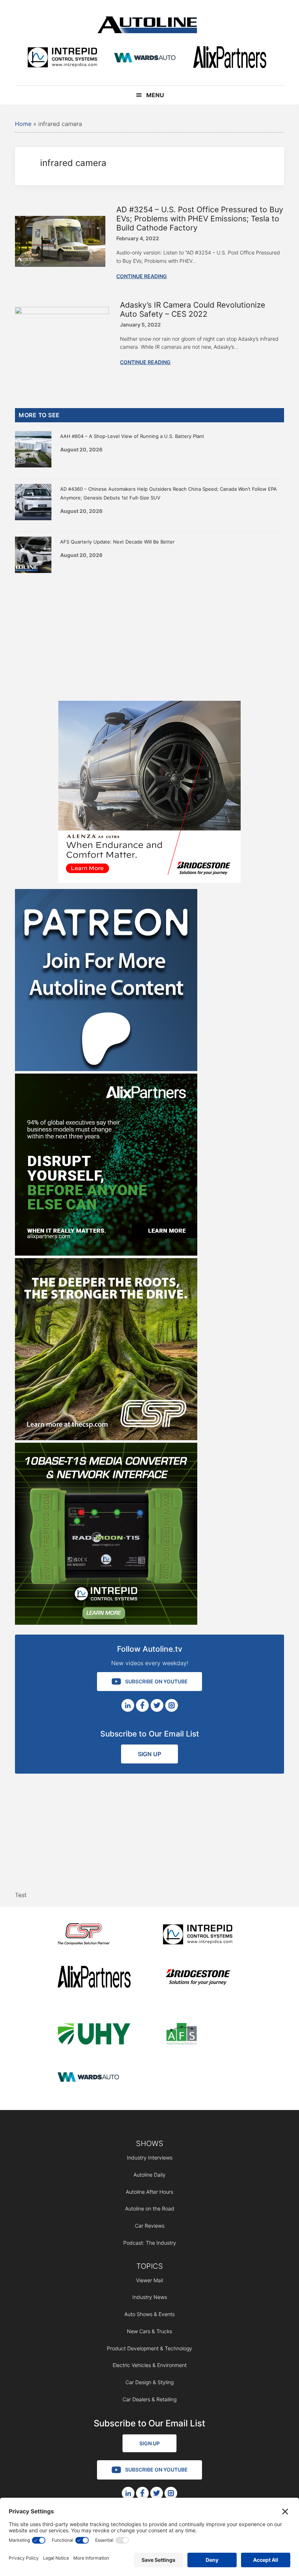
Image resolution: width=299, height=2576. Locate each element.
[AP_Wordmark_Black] (230, 58)
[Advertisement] (149, 635)
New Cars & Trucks (149, 2331)
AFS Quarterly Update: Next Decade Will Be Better (117, 542)
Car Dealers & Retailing (149, 2399)
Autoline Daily (149, 2175)
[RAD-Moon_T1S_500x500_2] (106, 1623)
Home (23, 124)
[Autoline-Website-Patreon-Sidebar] (106, 1069)
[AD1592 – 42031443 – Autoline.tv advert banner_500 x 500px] (106, 1253)
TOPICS (150, 2266)
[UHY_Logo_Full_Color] (94, 2035)
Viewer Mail (149, 2280)
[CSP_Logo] (94, 1935)
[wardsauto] (145, 58)
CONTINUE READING (142, 276)
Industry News (150, 2297)
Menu (155, 95)
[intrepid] (62, 58)
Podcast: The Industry (150, 2243)
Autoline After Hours (149, 2192)
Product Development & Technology (149, 2348)
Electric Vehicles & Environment (150, 2365)
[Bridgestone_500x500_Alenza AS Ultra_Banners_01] (149, 881)
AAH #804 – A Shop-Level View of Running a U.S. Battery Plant (132, 436)
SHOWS (150, 2144)
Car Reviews (150, 2226)
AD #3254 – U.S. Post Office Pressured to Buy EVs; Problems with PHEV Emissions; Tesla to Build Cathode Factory (200, 219)
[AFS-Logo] (199, 2035)
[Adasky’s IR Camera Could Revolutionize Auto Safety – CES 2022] (62, 312)
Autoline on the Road (150, 2208)
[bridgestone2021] (199, 1978)
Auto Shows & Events (149, 2314)
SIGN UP (149, 1754)
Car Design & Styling (149, 2382)
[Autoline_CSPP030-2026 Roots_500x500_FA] (106, 1438)
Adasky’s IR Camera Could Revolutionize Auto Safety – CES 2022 (193, 309)
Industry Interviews (150, 2158)
